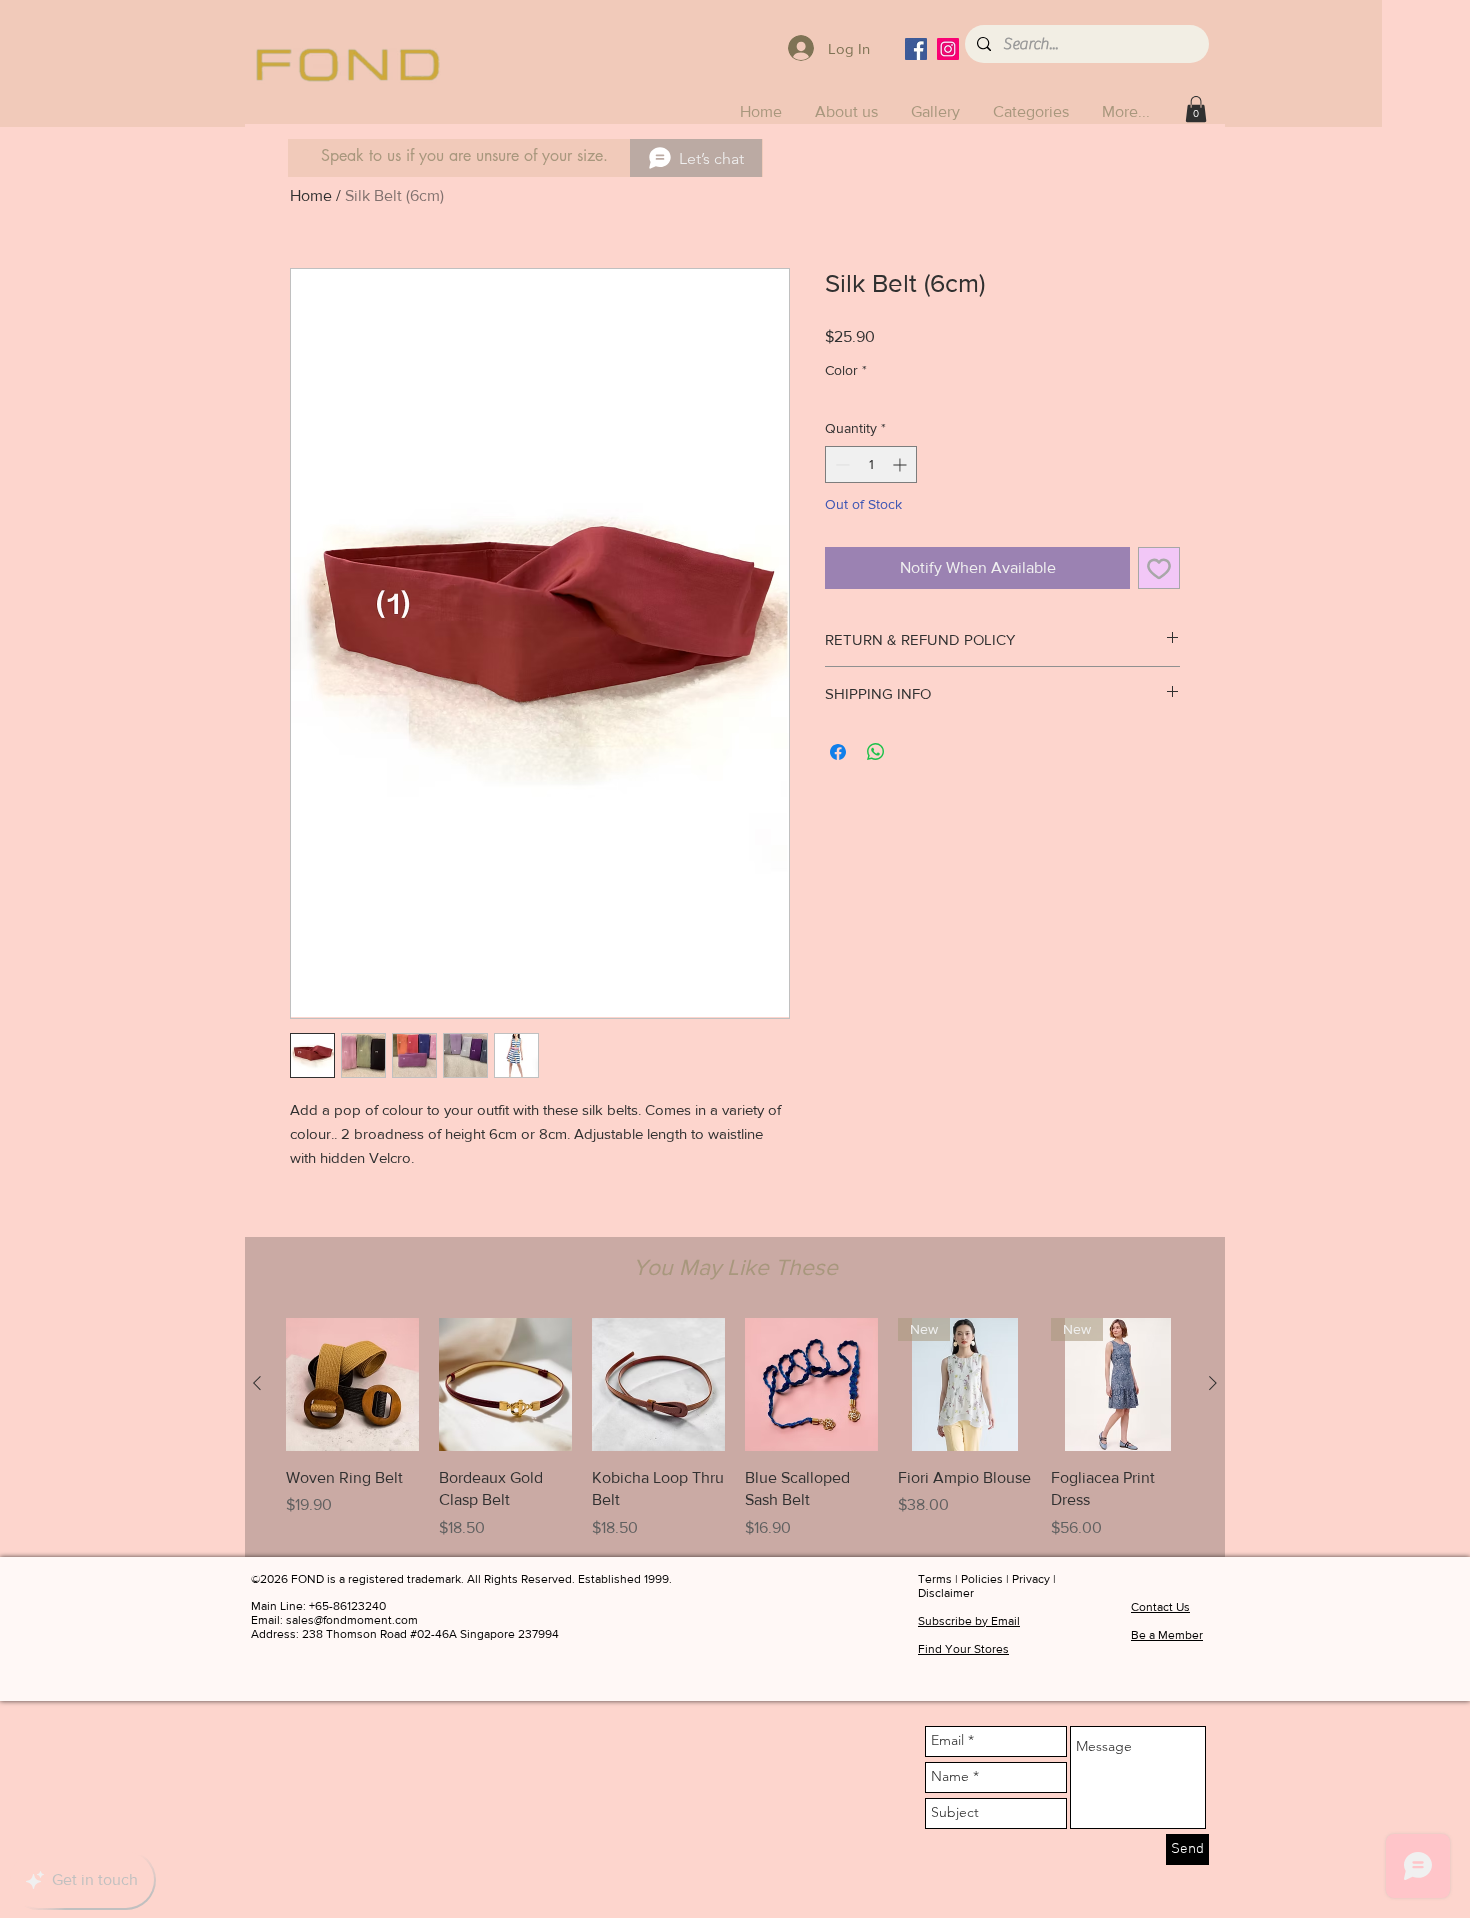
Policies (982, 1579)
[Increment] (901, 464)
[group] (735, 1429)
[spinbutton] (871, 464)
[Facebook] (916, 49)
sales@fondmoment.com (352, 1620)
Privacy (1031, 1579)
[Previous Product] (257, 1383)
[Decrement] (840, 464)
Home (311, 195)
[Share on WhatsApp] (876, 752)
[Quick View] (352, 1384)
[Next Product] (1213, 1383)
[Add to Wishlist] (1159, 568)
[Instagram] (948, 49)
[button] (1032, 111)
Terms (935, 1579)
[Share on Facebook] (838, 752)
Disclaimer (946, 1593)
